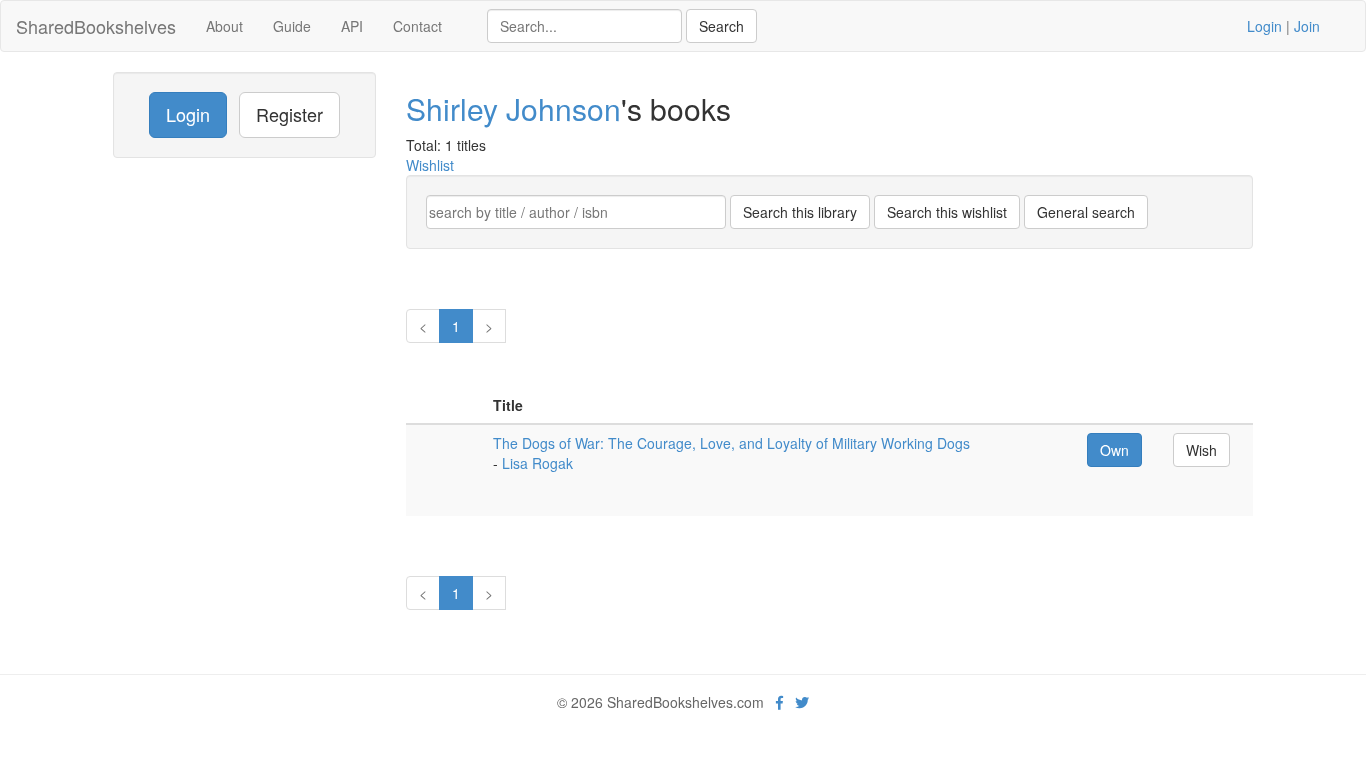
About (224, 26)
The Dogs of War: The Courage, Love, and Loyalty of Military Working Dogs (731, 443)
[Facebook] (779, 702)
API (352, 26)
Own (1114, 450)
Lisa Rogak (537, 463)
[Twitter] (802, 702)
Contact (417, 26)
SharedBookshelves (96, 26)
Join (1307, 26)
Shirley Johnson (513, 108)
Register (289, 114)
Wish (1201, 450)
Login (1264, 26)
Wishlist (430, 165)
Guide (292, 26)
